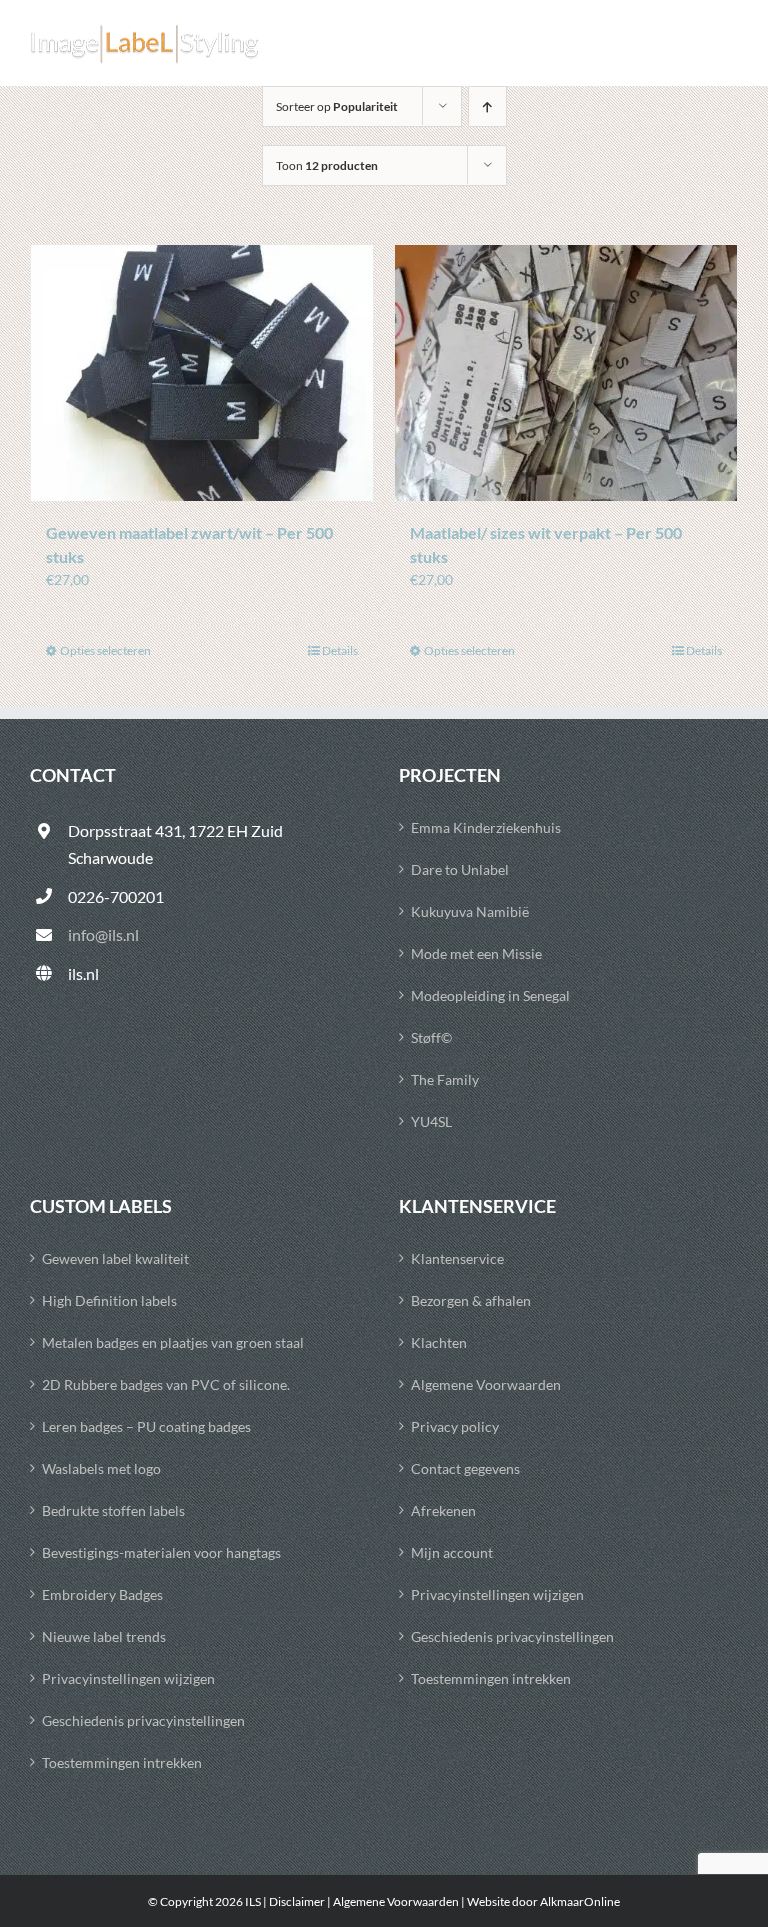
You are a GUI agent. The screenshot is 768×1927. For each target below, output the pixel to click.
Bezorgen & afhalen (471, 1300)
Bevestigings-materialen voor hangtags (161, 1552)
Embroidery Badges (102, 1594)
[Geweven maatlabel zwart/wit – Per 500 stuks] (202, 373)
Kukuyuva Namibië (470, 911)
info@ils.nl (103, 934)
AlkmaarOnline (580, 1901)
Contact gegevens (465, 1468)
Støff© (431, 1037)
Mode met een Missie (476, 953)
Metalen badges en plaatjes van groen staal (173, 1342)
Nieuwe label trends (104, 1636)
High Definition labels (109, 1300)
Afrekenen (443, 1510)
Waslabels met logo (101, 1468)
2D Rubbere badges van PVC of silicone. (166, 1384)
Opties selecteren (105, 650)
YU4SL (431, 1121)
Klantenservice (457, 1258)
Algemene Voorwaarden (486, 1384)
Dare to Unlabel (460, 869)
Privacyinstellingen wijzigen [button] (128, 1678)
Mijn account (452, 1552)
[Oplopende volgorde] (487, 106)
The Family (445, 1079)
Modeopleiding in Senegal (490, 995)
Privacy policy (455, 1426)
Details (340, 650)
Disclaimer (297, 1901)
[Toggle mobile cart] (687, 44)
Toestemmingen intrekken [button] (122, 1762)
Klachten (439, 1342)
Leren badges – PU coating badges (146, 1426)
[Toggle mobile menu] (727, 44)
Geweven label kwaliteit (115, 1258)
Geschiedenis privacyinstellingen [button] (143, 1720)
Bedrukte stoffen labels (113, 1510)
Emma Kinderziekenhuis (486, 827)
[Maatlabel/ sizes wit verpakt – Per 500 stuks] (566, 373)
